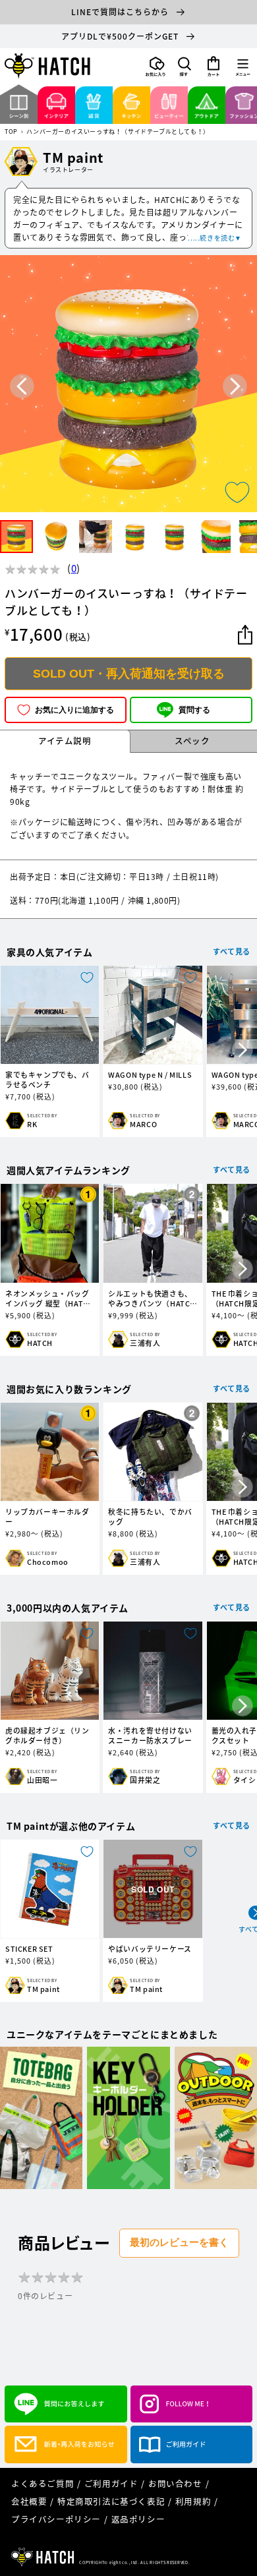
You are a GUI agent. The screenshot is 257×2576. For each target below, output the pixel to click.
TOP (11, 132)
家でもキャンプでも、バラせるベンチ (47, 1080)
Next (235, 386)
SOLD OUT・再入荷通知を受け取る (129, 674)
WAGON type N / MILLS (150, 1075)
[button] (185, 67)
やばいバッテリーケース (150, 1949)
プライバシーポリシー (56, 2519)
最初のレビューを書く (179, 2242)
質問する (194, 710)
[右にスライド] (243, 1051)
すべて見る (232, 951)
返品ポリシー (138, 2519)
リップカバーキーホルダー (47, 1517)
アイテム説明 (65, 741)
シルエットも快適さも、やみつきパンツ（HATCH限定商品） (152, 1299)
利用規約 (193, 2501)
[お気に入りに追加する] (237, 492)
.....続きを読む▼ (215, 238)
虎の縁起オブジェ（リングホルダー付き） (47, 1736)
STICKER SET (29, 1949)
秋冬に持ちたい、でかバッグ (150, 1517)
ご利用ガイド (111, 2483)
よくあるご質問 (43, 2483)
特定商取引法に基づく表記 (111, 2501)
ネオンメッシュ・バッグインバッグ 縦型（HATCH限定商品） (49, 1299)
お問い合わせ (175, 2483)
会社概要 (29, 2501)
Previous (22, 386)
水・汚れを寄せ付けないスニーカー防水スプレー (150, 1736)
